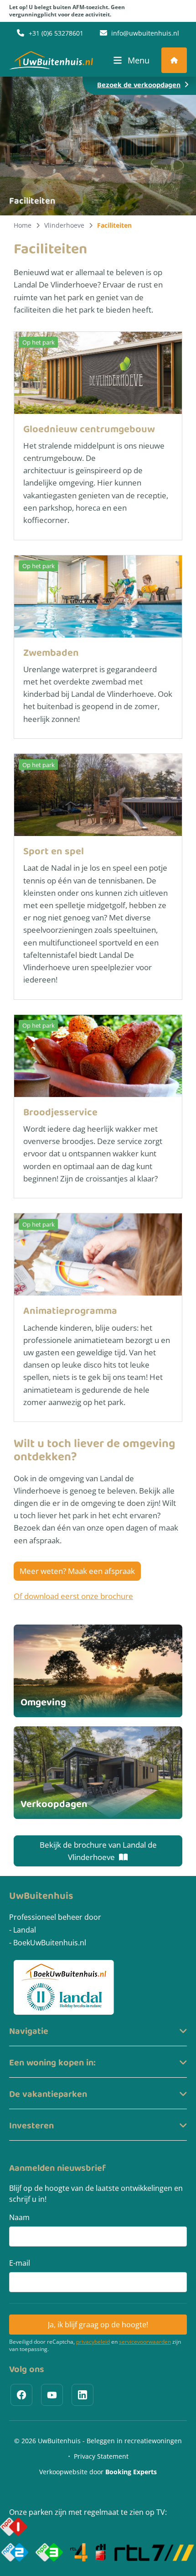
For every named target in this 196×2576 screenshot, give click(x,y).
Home (23, 225)
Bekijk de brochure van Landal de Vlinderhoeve (98, 1851)
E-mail (20, 2263)
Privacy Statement (101, 2456)
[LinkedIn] (83, 2395)
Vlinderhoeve (64, 225)
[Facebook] (21, 2395)
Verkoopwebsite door (98, 2472)
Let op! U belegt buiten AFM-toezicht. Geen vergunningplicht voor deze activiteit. (67, 11)
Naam (19, 2217)
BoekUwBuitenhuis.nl (50, 1943)
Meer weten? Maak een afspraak (77, 1571)
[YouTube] (52, 2395)
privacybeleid (93, 2342)
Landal (25, 1930)
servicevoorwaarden (145, 2342)
